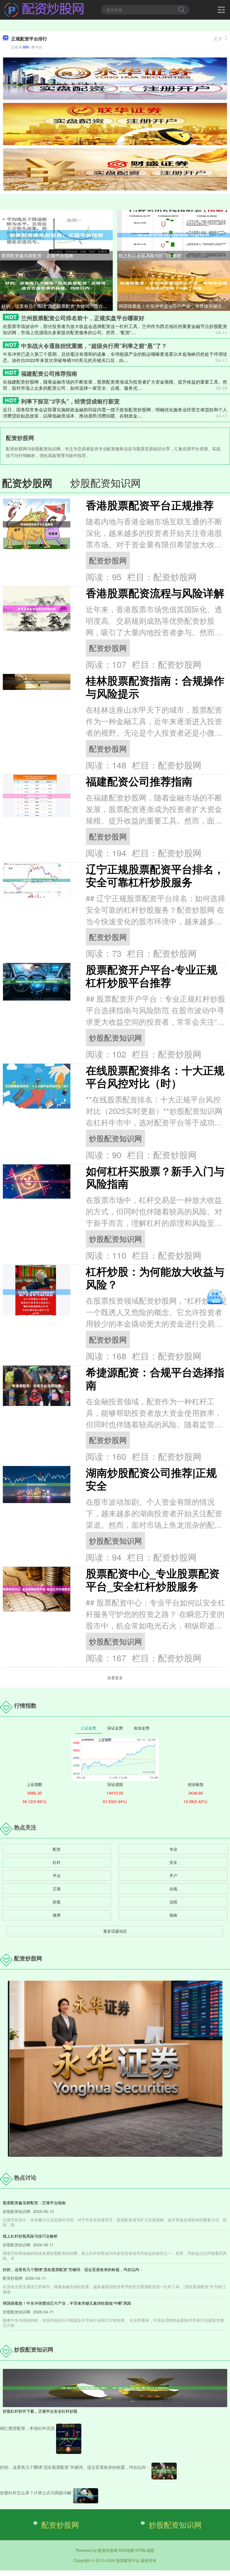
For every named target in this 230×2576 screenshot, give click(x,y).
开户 (173, 1875)
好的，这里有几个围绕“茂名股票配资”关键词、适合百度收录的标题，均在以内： (57, 306)
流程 (173, 1902)
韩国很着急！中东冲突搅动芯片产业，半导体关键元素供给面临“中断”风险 (174, 306)
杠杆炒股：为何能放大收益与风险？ (155, 1278)
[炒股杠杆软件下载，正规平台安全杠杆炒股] (115, 2387)
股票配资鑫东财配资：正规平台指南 (37, 255)
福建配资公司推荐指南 (49, 373)
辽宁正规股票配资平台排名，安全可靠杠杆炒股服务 (155, 875)
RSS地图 (127, 2550)
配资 (57, 1849)
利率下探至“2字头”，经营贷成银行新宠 (70, 401)
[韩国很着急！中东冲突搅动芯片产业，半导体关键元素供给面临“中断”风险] (174, 285)
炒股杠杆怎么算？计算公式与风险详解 (36, 2493)
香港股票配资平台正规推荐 (150, 505)
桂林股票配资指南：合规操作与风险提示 (155, 687)
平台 (57, 1875)
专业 (173, 1849)
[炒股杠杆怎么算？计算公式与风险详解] (86, 2496)
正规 (57, 1889)
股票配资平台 (128, 2560)
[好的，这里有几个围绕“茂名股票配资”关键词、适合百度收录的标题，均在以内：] (56, 285)
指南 (173, 1915)
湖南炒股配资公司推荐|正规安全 (151, 1479)
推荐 (57, 1915)
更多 (218, 39)
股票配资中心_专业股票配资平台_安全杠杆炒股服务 (153, 1580)
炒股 (57, 1902)
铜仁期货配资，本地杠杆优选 (27, 2428)
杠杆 (57, 1862)
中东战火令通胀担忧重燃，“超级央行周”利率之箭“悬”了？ (94, 346)
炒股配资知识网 (115, 1037)
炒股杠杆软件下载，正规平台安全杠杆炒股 (40, 2411)
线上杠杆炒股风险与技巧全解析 (150, 255)
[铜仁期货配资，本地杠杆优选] (69, 2439)
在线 (173, 1889)
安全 (173, 1862)
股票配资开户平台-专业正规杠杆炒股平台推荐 (152, 976)
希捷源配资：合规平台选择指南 (155, 1378)
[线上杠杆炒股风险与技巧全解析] (174, 235)
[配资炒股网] (44, 9)
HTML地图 (145, 2550)
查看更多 (115, 1678)
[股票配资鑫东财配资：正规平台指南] (56, 235)
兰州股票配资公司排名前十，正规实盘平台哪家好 (83, 318)
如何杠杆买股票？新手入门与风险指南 (155, 1177)
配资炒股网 (108, 560)
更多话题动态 (115, 1931)
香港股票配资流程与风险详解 (155, 593)
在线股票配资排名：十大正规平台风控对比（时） (155, 1076)
